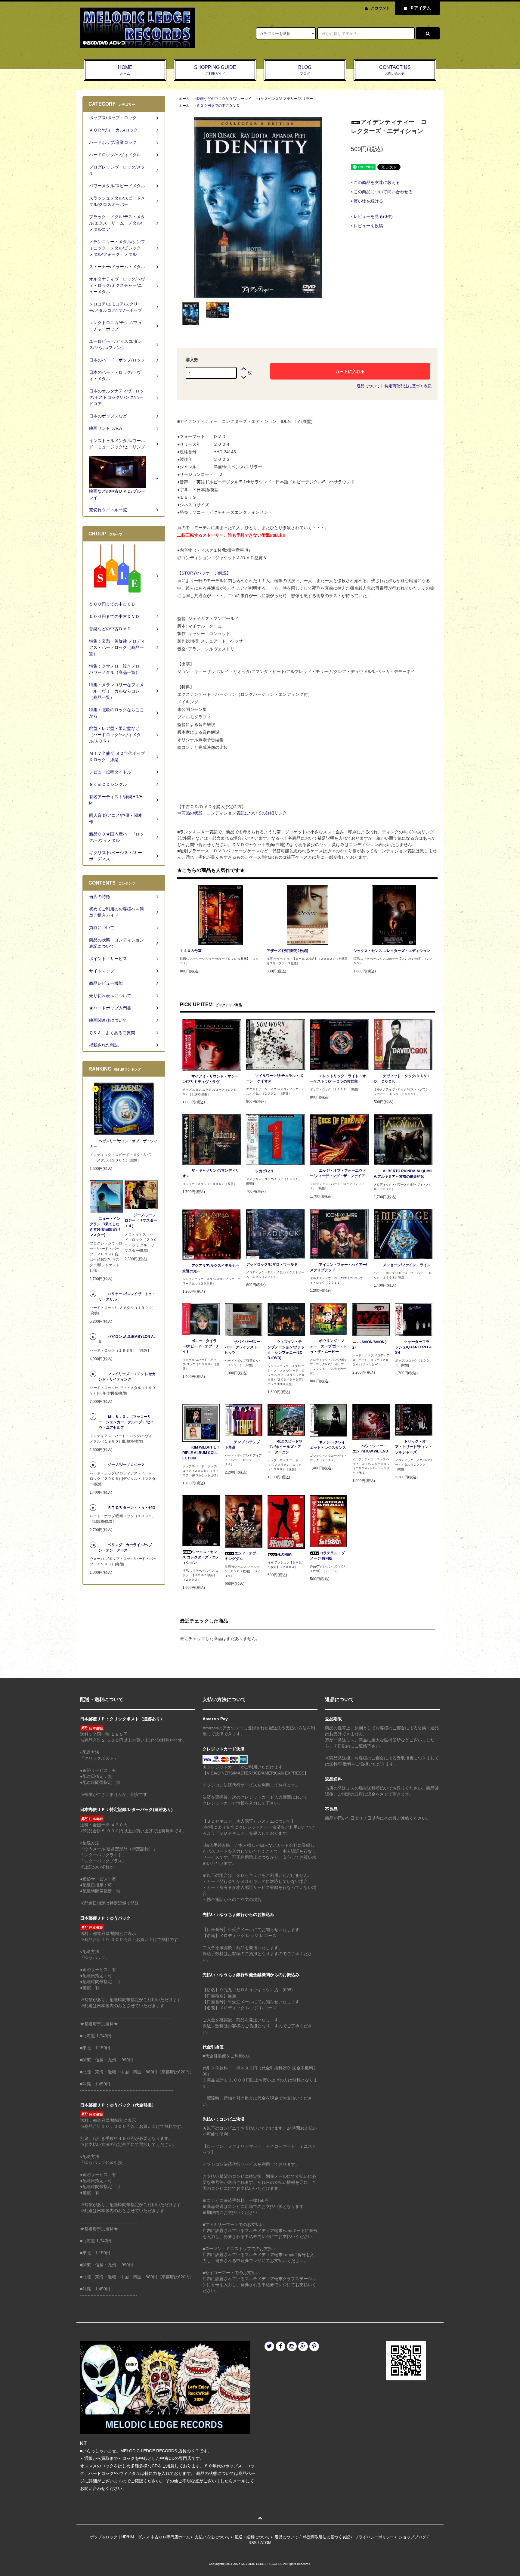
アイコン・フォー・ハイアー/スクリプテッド (338, 1267)
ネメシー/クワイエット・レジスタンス (328, 1445)
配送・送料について (252, 2537)
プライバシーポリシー (374, 2537)
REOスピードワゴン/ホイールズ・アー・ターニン (285, 1447)
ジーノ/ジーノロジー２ (126, 1465)
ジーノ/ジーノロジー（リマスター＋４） (141, 1220)
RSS (253, 2543)
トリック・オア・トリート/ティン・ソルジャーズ (414, 1447)
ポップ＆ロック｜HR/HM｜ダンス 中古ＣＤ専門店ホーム (140, 2537)
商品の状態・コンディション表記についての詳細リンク (234, 813)
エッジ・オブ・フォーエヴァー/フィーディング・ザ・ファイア (338, 1173)
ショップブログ (412, 2537)
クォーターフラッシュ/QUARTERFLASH (413, 1347)
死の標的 (284, 1555)
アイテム (421, 8)
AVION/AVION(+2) (370, 1345)
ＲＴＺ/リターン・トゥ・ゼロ (132, 1508)
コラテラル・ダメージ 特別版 (327, 1556)
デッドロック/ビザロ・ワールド (272, 1264)
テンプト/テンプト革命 (242, 1445)
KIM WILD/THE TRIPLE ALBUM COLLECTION (201, 1453)
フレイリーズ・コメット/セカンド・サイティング (127, 1377)
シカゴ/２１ (265, 1171)
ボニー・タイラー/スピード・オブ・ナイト (201, 1346)
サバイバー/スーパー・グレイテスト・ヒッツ (243, 1347)
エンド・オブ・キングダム (242, 1556)
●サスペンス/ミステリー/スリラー (286, 99)
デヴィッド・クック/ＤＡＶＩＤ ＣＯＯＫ (402, 1079)
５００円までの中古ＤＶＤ (218, 106)
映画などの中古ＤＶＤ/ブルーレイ (224, 99)
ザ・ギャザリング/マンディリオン (211, 1173)
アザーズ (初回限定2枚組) (287, 951)
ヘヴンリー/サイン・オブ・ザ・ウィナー (124, 1144)
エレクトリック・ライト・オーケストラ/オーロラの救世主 (338, 1079)
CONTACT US (395, 70)
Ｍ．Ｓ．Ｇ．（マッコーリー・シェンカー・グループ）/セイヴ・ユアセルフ (126, 1422)
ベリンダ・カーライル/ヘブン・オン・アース (125, 1548)
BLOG (305, 70)
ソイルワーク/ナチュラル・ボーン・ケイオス (275, 1078)
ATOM (266, 2543)
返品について (368, 386)
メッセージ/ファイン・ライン (407, 1265)
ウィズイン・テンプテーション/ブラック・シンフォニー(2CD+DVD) (286, 1350)
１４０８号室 (191, 951)
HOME (125, 70)
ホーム (184, 99)
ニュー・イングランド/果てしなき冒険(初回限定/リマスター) (105, 1227)
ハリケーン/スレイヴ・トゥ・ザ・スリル (127, 1297)
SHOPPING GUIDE (215, 70)
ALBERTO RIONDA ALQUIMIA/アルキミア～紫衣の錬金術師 (403, 1174)
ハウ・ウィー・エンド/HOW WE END (370, 1449)
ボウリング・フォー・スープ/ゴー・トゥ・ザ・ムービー (328, 1346)
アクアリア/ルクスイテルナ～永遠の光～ (211, 1268)
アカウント (380, 8)
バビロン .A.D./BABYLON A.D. (127, 1339)
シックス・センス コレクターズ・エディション (392, 951)
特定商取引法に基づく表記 (408, 386)
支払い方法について (212, 2537)
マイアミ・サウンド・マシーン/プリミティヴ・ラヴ (210, 1079)
